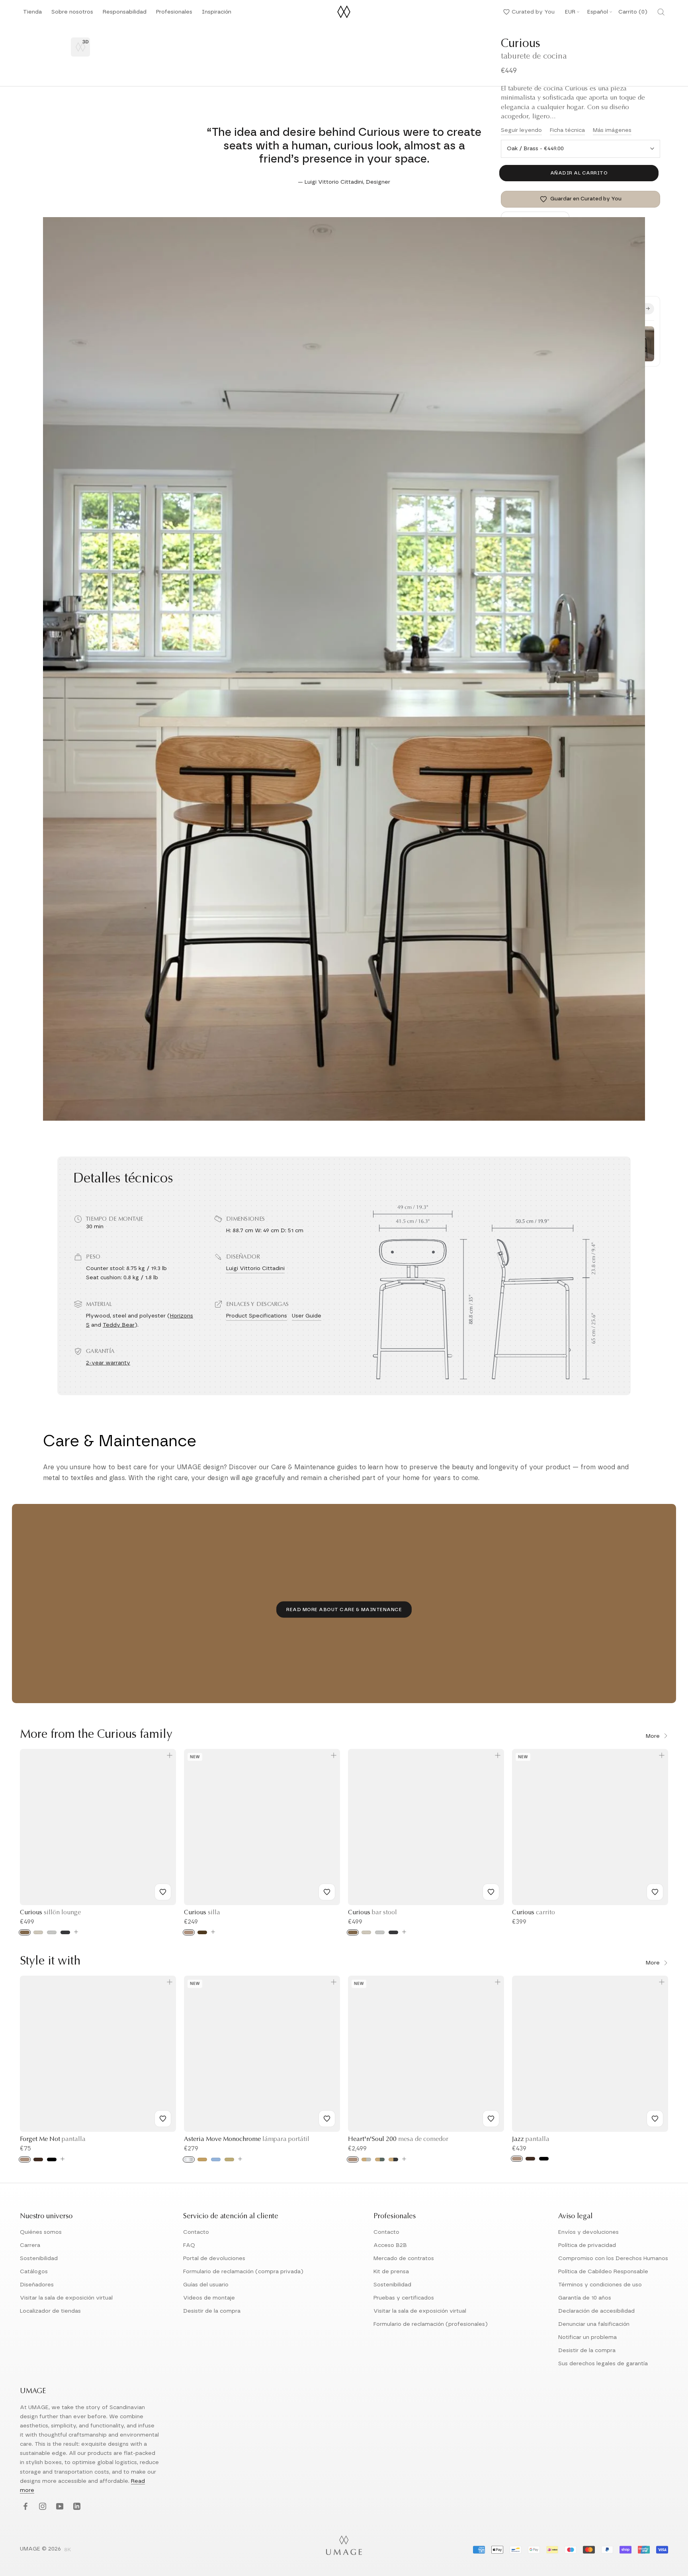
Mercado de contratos (404, 2258)
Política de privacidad (587, 2245)
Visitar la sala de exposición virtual (66, 2298)
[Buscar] (661, 12)
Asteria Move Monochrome (247, 2139)
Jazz (531, 2139)
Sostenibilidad (39, 2258)
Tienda (32, 14)
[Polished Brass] (202, 2159)
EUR (570, 12)
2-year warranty (108, 1363)
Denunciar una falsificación (594, 2324)
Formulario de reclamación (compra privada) (243, 2272)
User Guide (307, 1316)
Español (598, 12)
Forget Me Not (53, 2139)
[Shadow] (65, 1932)
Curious (50, 1913)
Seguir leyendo (521, 130)
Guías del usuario (206, 2285)
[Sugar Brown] (25, 1932)
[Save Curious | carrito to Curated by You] (655, 1892)
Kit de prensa (391, 2272)
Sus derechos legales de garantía (603, 2364)
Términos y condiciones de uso (600, 2285)
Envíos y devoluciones (588, 2232)
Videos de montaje (209, 2298)
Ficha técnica (567, 130)
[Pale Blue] (216, 2159)
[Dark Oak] (38, 2159)
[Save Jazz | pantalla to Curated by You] (655, 2119)
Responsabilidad (125, 14)
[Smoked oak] (202, 1932)
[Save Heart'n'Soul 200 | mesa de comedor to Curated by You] (491, 2119)
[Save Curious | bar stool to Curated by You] (491, 1892)
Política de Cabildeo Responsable (603, 2272)
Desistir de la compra (212, 2311)
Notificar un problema (587, 2337)
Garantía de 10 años (585, 2298)
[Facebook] (24, 2507)
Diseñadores (37, 2285)
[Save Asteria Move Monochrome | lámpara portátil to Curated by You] (327, 2119)
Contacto (196, 2232)
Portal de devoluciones (214, 2258)
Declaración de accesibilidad (596, 2311)
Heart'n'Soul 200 (398, 2139)
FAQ (189, 2245)
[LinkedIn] (76, 2507)
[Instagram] (42, 2507)
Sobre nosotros (72, 14)
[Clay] (229, 2159)
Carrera (30, 2245)
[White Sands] (38, 1932)
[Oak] (189, 1932)
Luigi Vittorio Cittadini (255, 1268)
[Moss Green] (380, 2159)
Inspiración (217, 14)
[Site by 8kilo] (68, 2550)
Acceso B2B (390, 2245)
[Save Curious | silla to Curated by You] (327, 1892)
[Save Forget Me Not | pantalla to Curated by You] (163, 2119)
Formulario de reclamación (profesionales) (431, 2324)
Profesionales (174, 12)
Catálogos (34, 2272)
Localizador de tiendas (50, 2311)
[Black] (52, 2159)
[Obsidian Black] (393, 2159)
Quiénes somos (41, 2232)
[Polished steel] (189, 2159)
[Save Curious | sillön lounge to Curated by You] (163, 1892)
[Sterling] (52, 1932)
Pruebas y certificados (404, 2298)
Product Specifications (257, 1316)
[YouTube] (59, 2507)
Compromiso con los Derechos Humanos (613, 2258)
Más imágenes (612, 130)
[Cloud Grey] (366, 2159)
